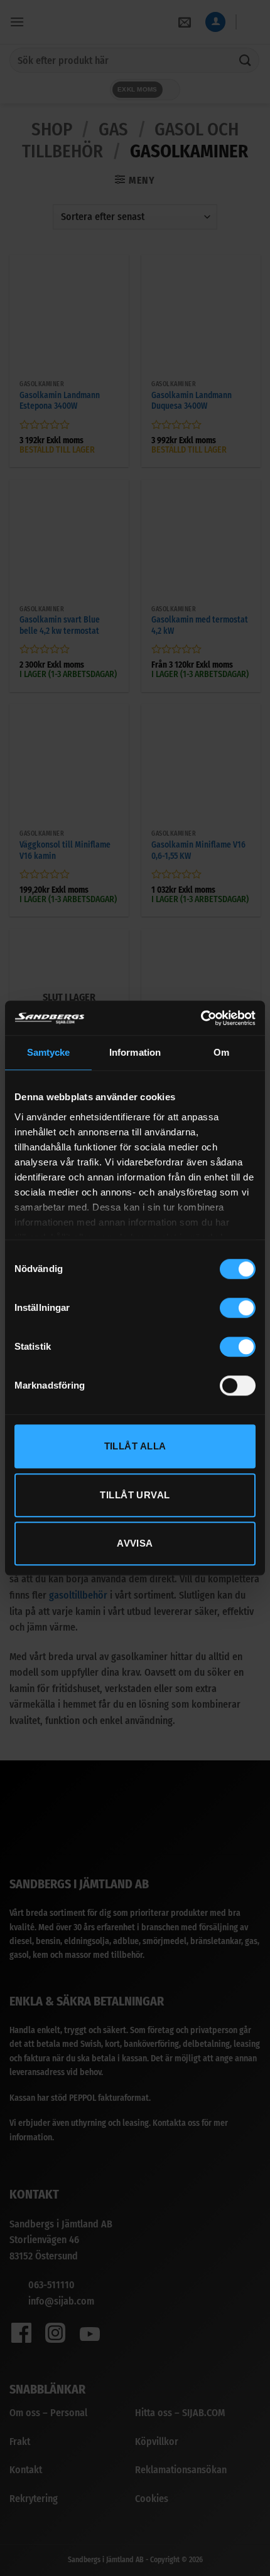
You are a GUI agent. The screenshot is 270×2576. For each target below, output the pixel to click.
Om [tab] (221, 1052)
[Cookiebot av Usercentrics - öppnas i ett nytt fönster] (201, 1018)
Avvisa (135, 1543)
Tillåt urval (135, 1495)
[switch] (238, 1308)
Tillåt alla (135, 1446)
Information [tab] (135, 1052)
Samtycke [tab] (49, 1052)
